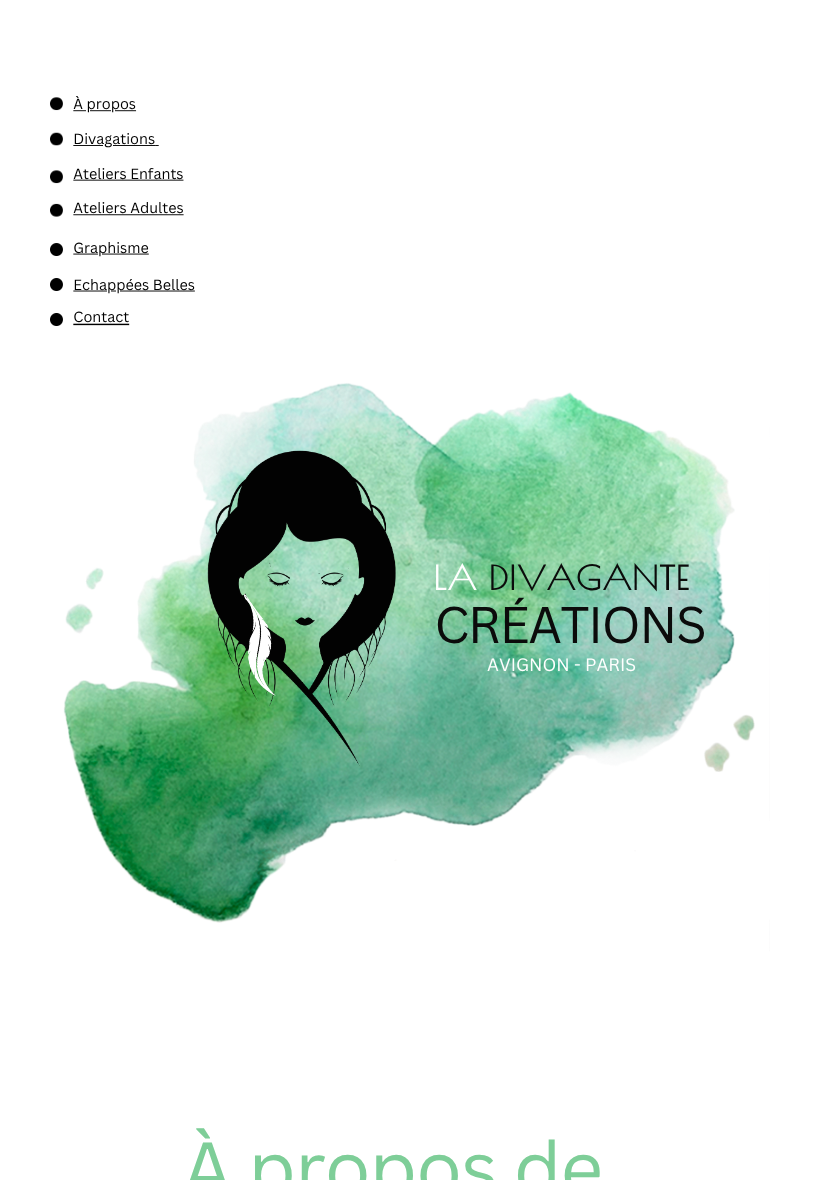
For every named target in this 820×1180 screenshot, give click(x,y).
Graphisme (110, 248)
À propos (104, 104)
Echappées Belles (134, 285)
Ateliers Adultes (128, 208)
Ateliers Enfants (128, 174)
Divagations (114, 139)
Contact (101, 316)
